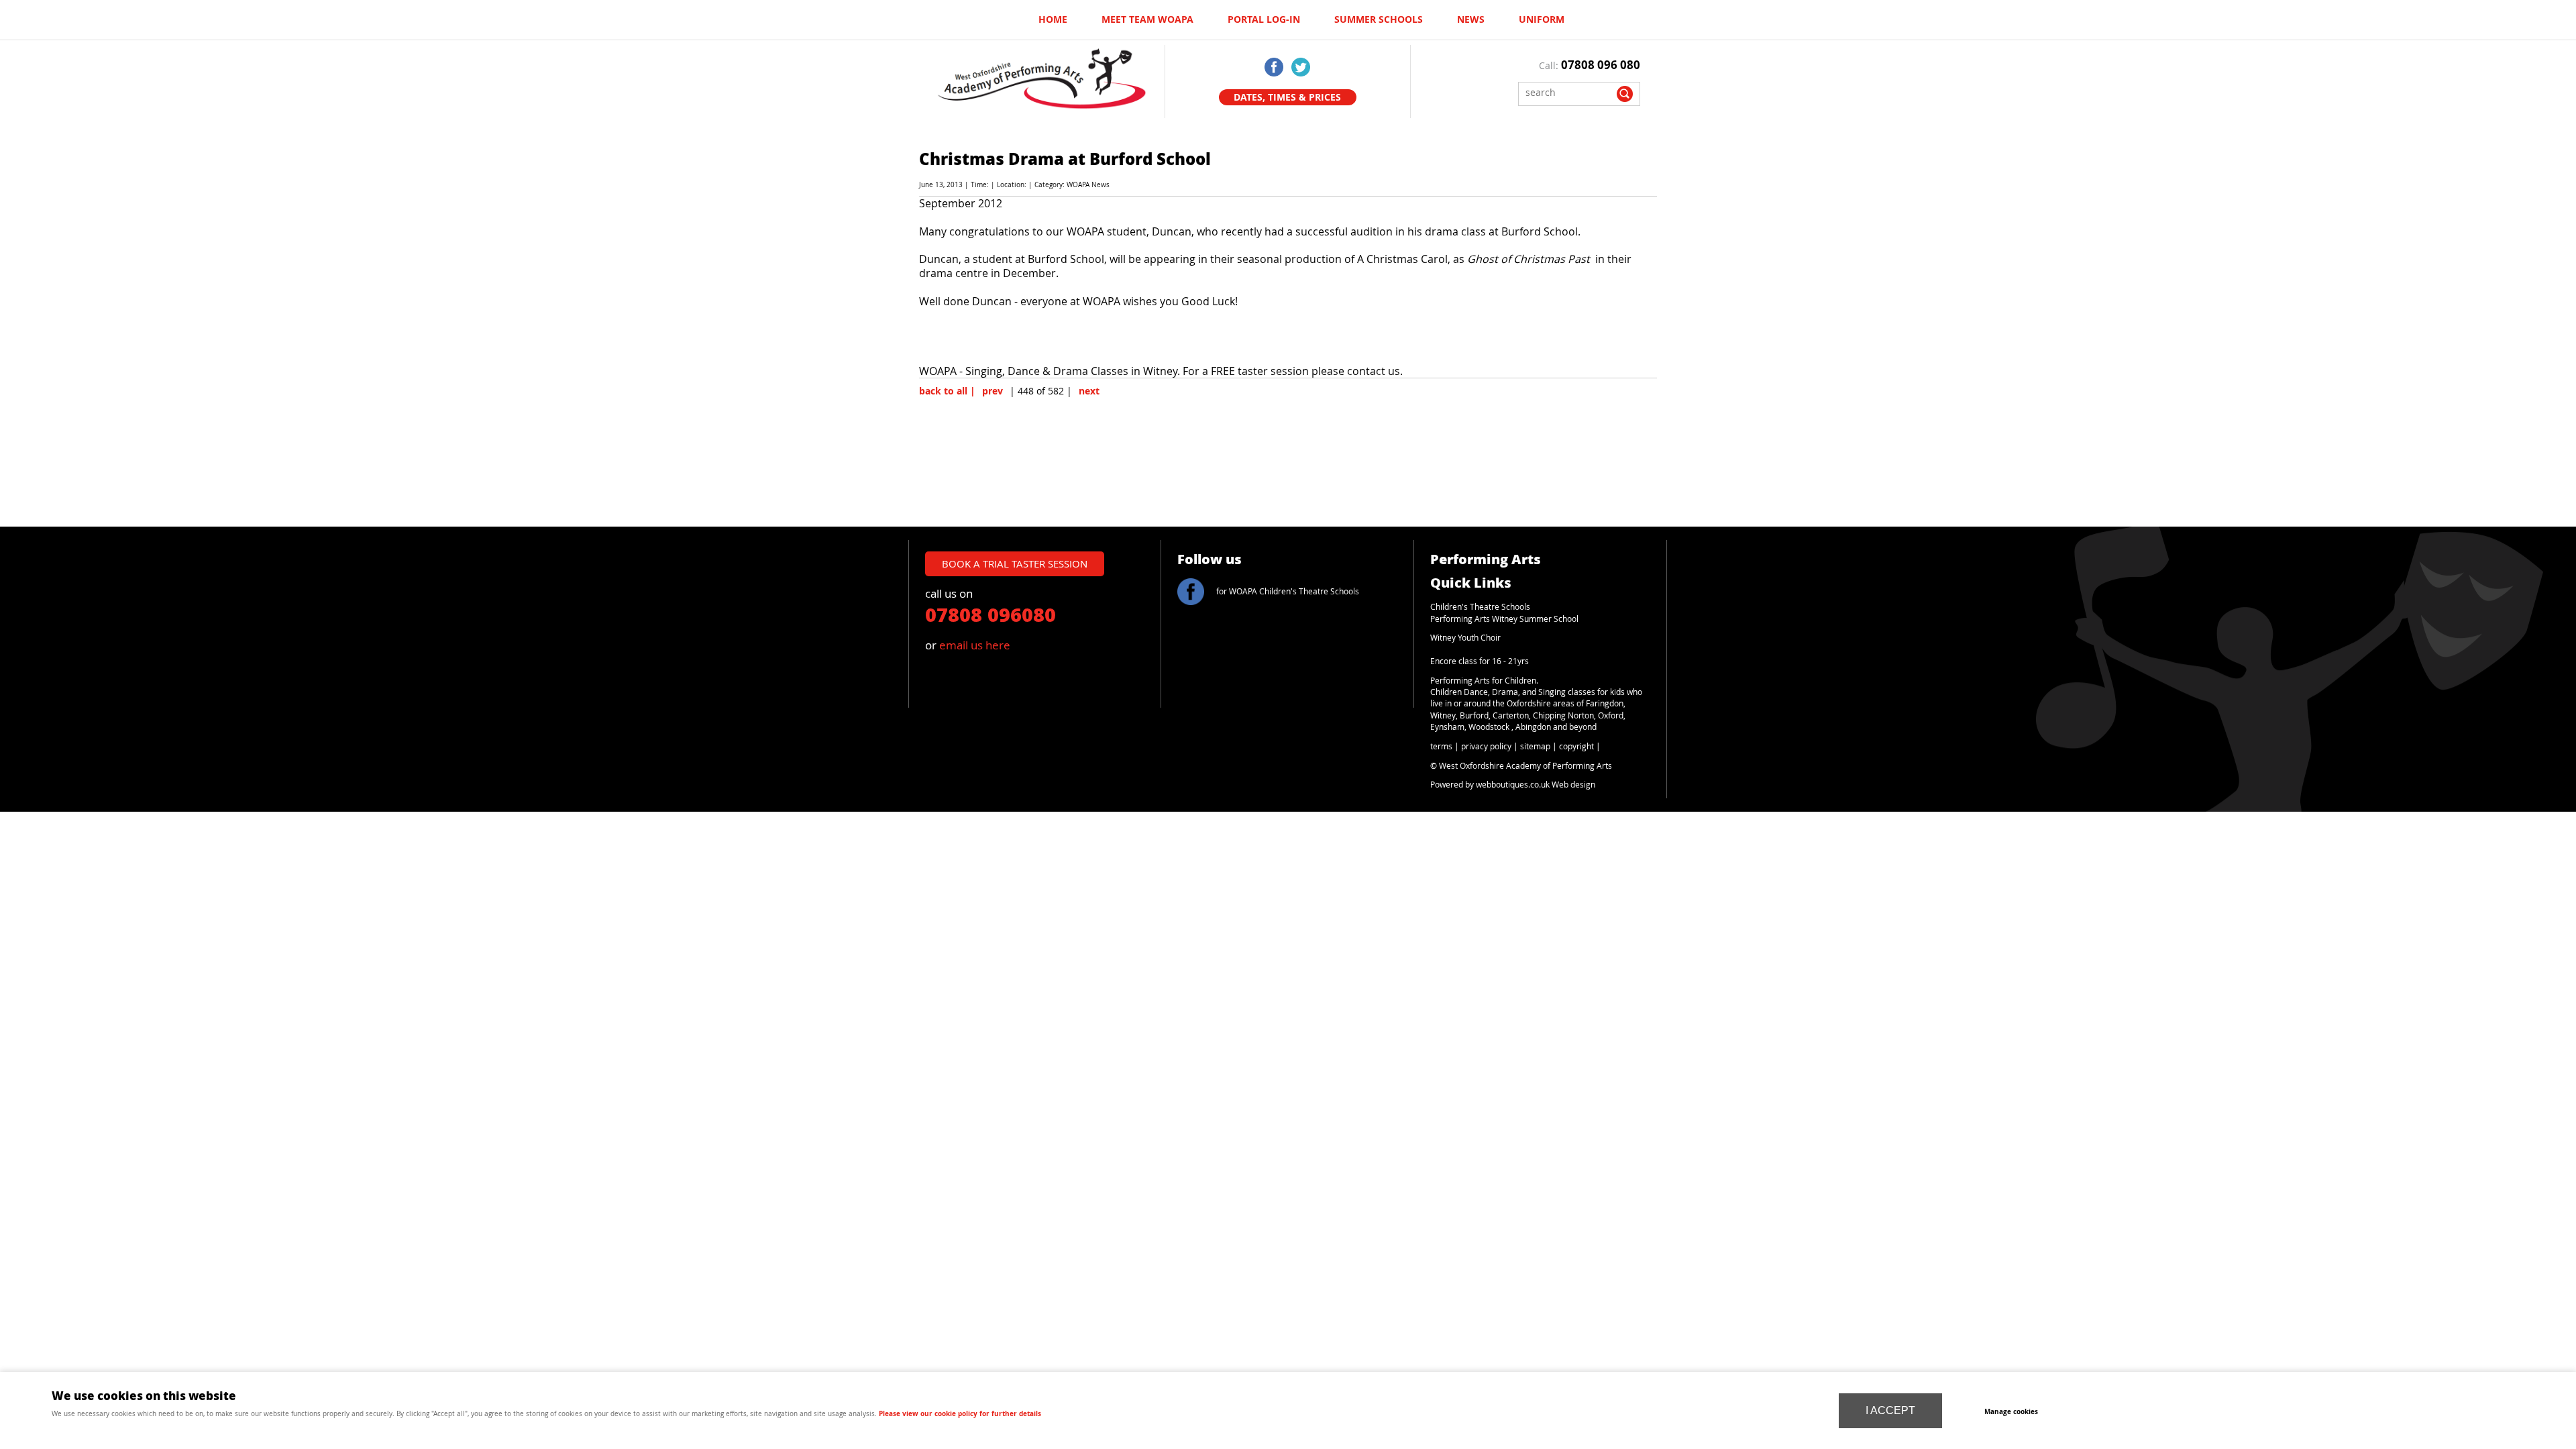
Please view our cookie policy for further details (960, 1413)
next (1089, 391)
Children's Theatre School (1478, 607)
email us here (975, 645)
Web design (1573, 785)
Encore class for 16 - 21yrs (1480, 661)
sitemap (1535, 746)
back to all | (947, 391)
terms (1441, 746)
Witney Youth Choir (1465, 638)
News (1471, 19)
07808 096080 (990, 614)
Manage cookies (2011, 1411)
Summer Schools (1379, 19)
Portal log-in (1264, 19)
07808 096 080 (1601, 65)
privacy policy (1486, 746)
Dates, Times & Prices (1287, 97)
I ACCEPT (1890, 1410)
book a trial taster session (1015, 563)
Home (1053, 19)
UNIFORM (1542, 19)
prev (992, 391)
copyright (1576, 746)
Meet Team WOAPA (1147, 19)
